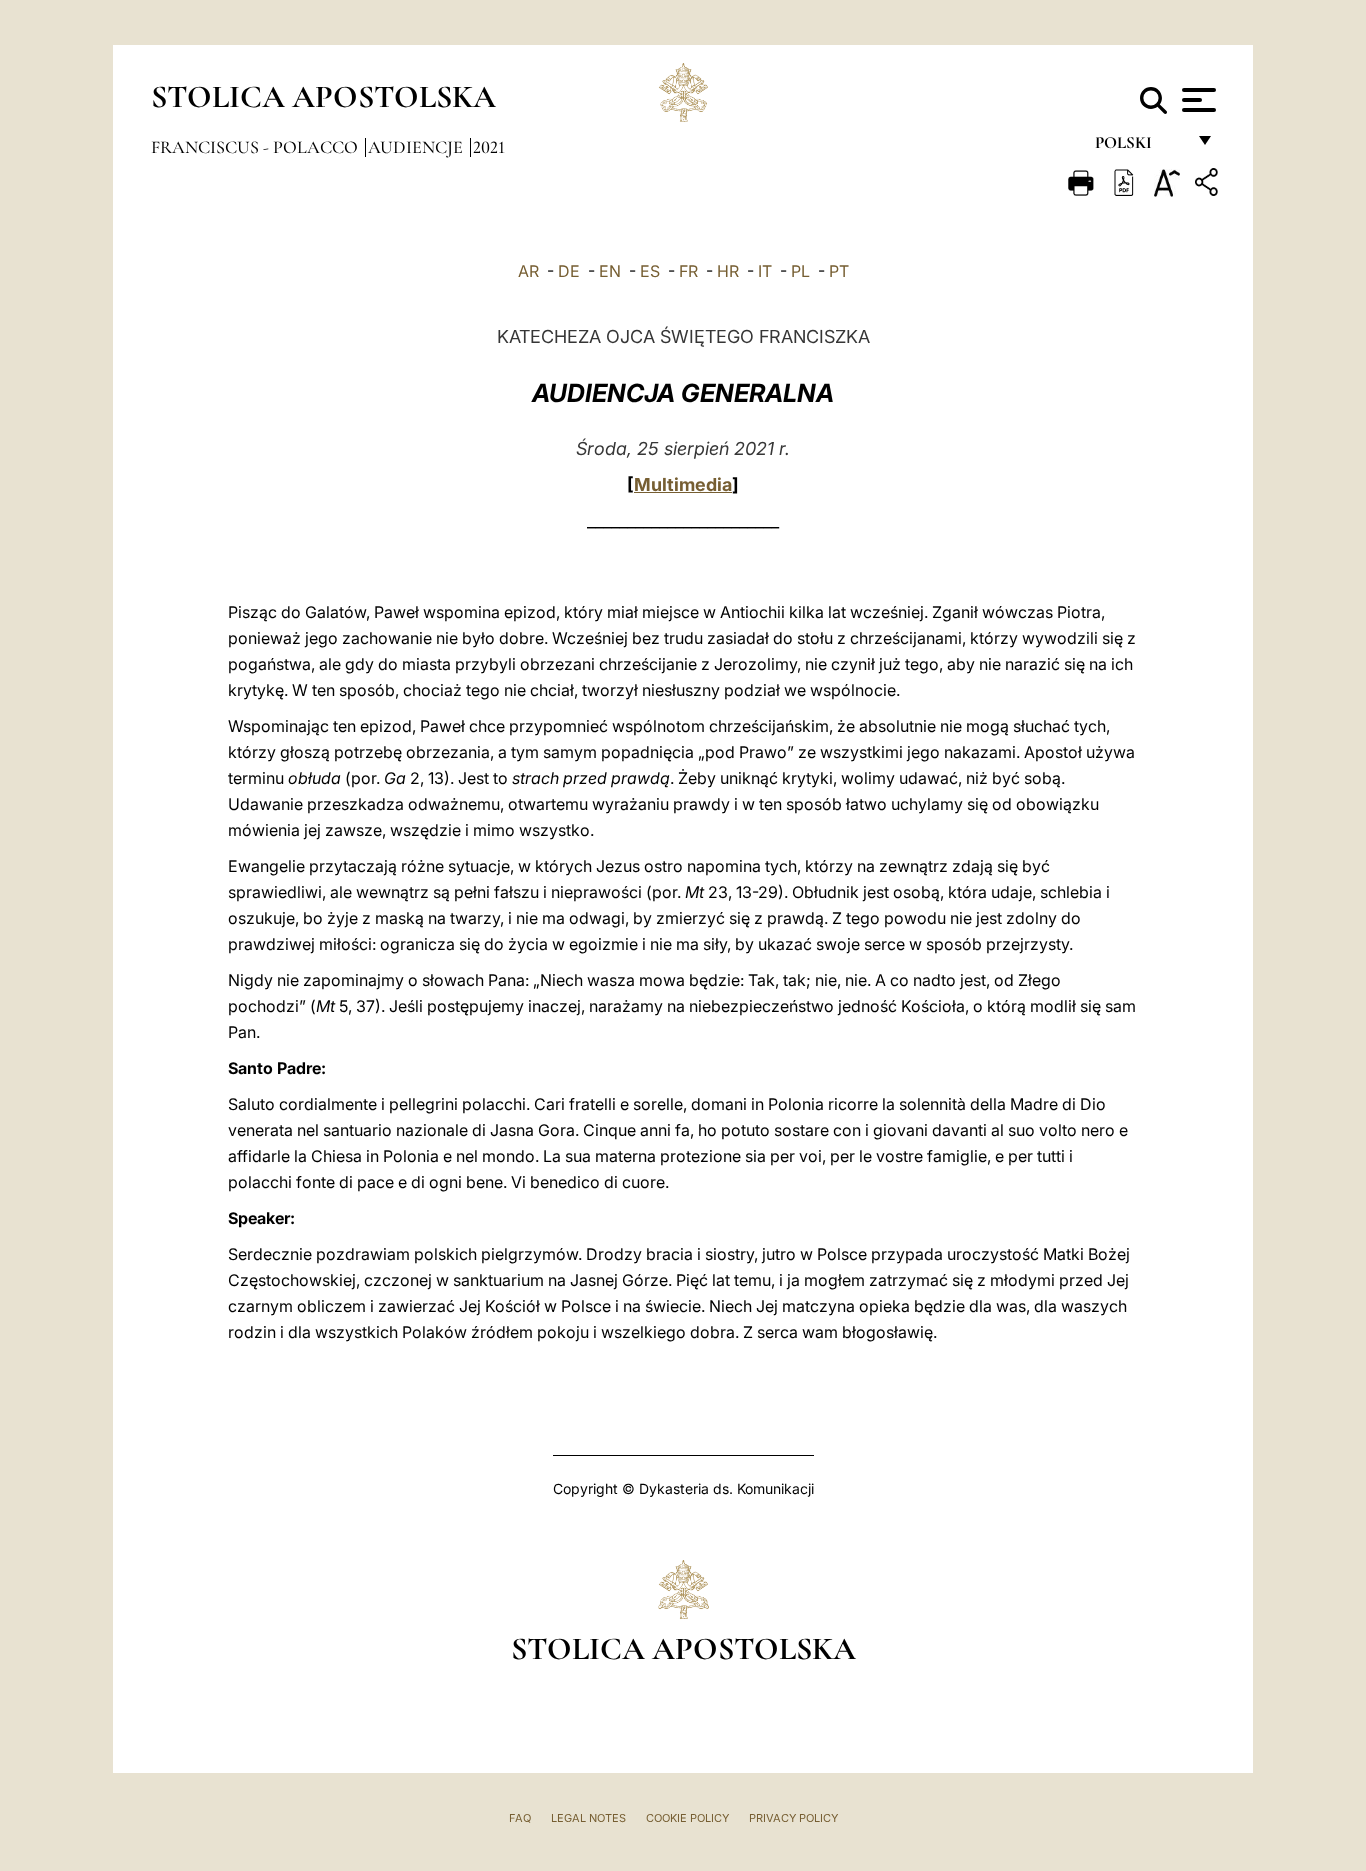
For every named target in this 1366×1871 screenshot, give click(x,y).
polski (1139, 147)
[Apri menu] (1196, 100)
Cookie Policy (687, 1818)
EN (610, 271)
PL (800, 271)
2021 (489, 147)
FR (688, 271)
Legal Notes (588, 1818)
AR (528, 271)
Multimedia (683, 484)
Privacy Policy (793, 1818)
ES (650, 271)
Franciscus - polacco (256, 147)
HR (728, 271)
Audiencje (417, 147)
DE (569, 271)
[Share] (1209, 185)
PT (839, 271)
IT (765, 271)
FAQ (520, 1818)
